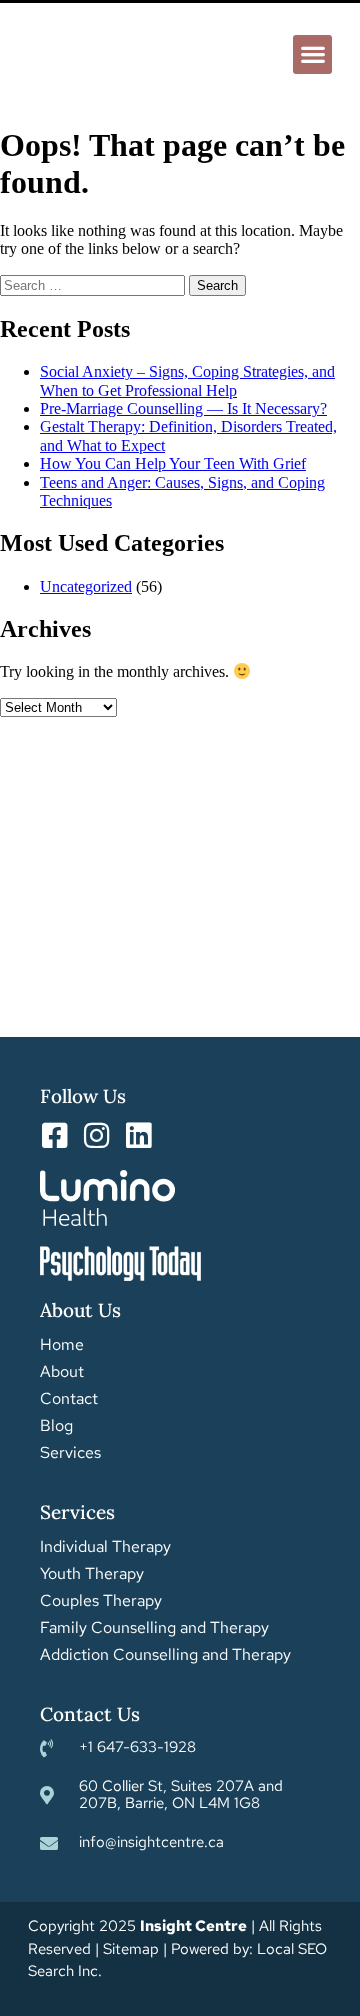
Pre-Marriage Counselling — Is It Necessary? (183, 408)
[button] (312, 54)
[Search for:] (94, 284)
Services (70, 1453)
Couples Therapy (101, 1601)
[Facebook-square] (54, 1135)
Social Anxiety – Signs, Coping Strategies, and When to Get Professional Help (187, 380)
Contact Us (90, 1714)
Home (62, 1345)
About (62, 1372)
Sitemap (131, 1949)
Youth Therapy (92, 1574)
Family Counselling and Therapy (154, 1628)
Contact (69, 1399)
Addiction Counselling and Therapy (165, 1655)
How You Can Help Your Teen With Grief (173, 463)
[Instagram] (96, 1135)
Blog (56, 1426)
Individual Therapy (105, 1547)
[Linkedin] (138, 1135)
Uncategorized (86, 586)
